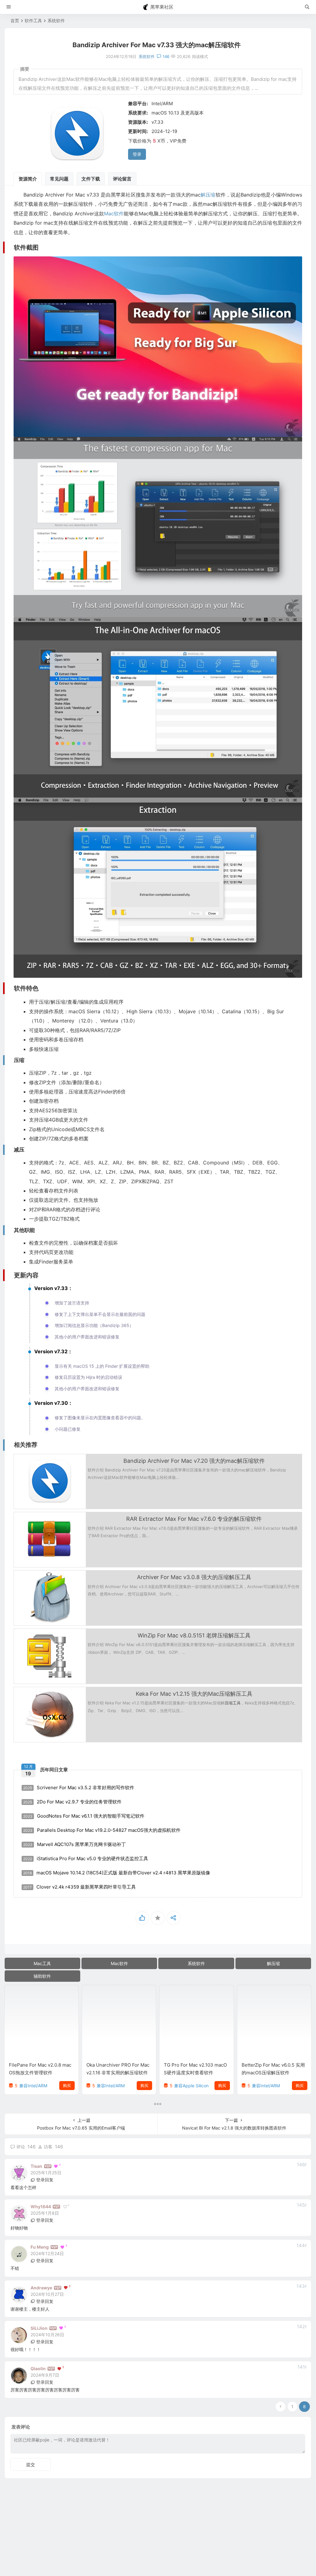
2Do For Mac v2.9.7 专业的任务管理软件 (72, 1802)
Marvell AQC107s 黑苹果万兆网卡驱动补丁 (75, 1844)
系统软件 (56, 21)
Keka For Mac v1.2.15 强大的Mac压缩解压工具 (194, 1694)
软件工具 (33, 21)
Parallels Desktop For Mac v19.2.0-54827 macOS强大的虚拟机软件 (102, 1830)
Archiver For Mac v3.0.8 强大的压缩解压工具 (194, 1577)
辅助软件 (42, 1976)
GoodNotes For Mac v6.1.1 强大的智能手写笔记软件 (84, 1816)
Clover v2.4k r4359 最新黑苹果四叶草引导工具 (79, 1887)
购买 (67, 2085)
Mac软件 (114, 214)
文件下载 (91, 179)
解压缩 (208, 195)
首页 (15, 21)
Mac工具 (42, 1963)
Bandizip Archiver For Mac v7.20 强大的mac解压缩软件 (194, 1461)
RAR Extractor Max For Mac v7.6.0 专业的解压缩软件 (194, 1519)
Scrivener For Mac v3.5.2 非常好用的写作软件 (79, 1788)
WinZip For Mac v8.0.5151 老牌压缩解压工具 (194, 1635)
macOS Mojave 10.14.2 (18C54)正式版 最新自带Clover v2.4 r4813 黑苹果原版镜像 (117, 1873)
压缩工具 (233, 1703)
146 (166, 56)
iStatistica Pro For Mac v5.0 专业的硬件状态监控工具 (86, 1858)
